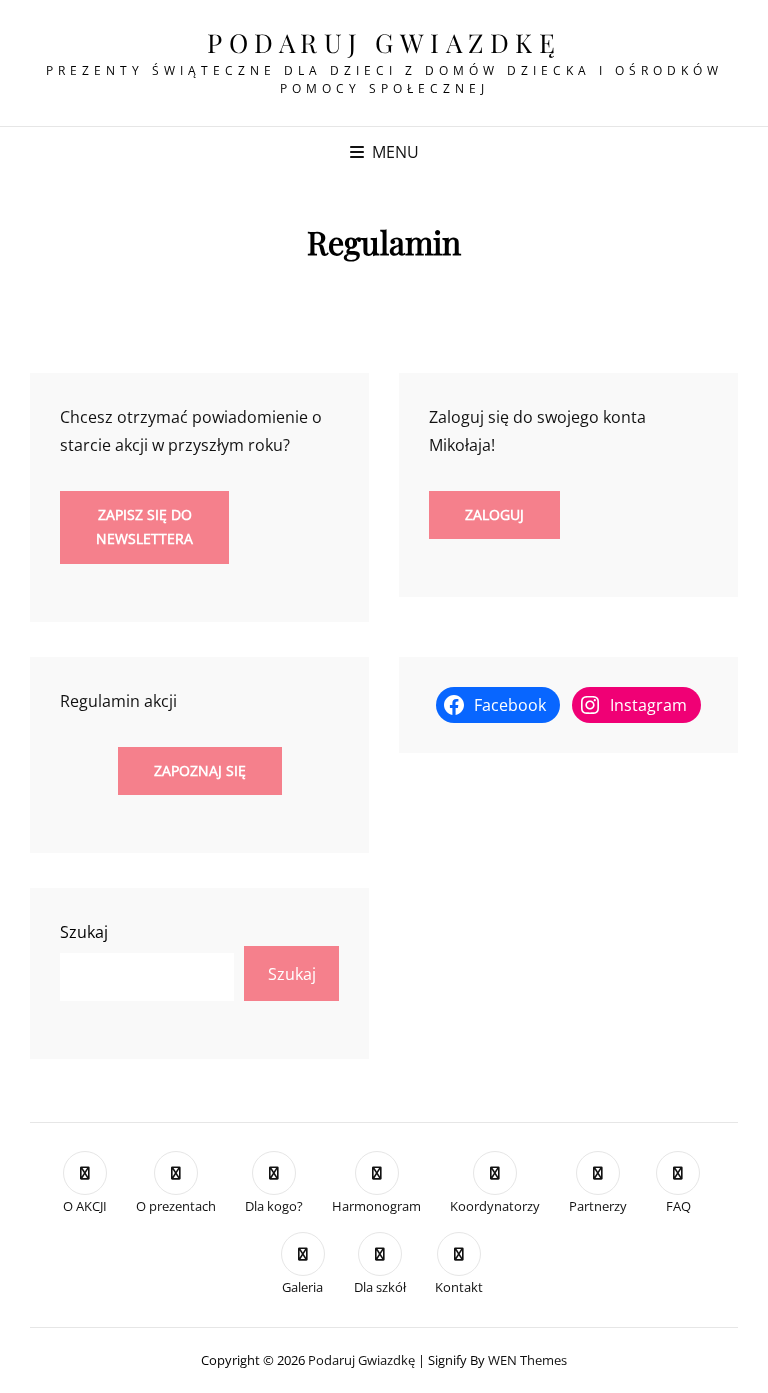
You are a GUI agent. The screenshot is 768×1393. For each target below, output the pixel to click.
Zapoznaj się (200, 770)
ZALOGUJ (494, 514)
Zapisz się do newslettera (144, 527)
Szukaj (84, 932)
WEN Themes (527, 1360)
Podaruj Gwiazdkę (384, 42)
